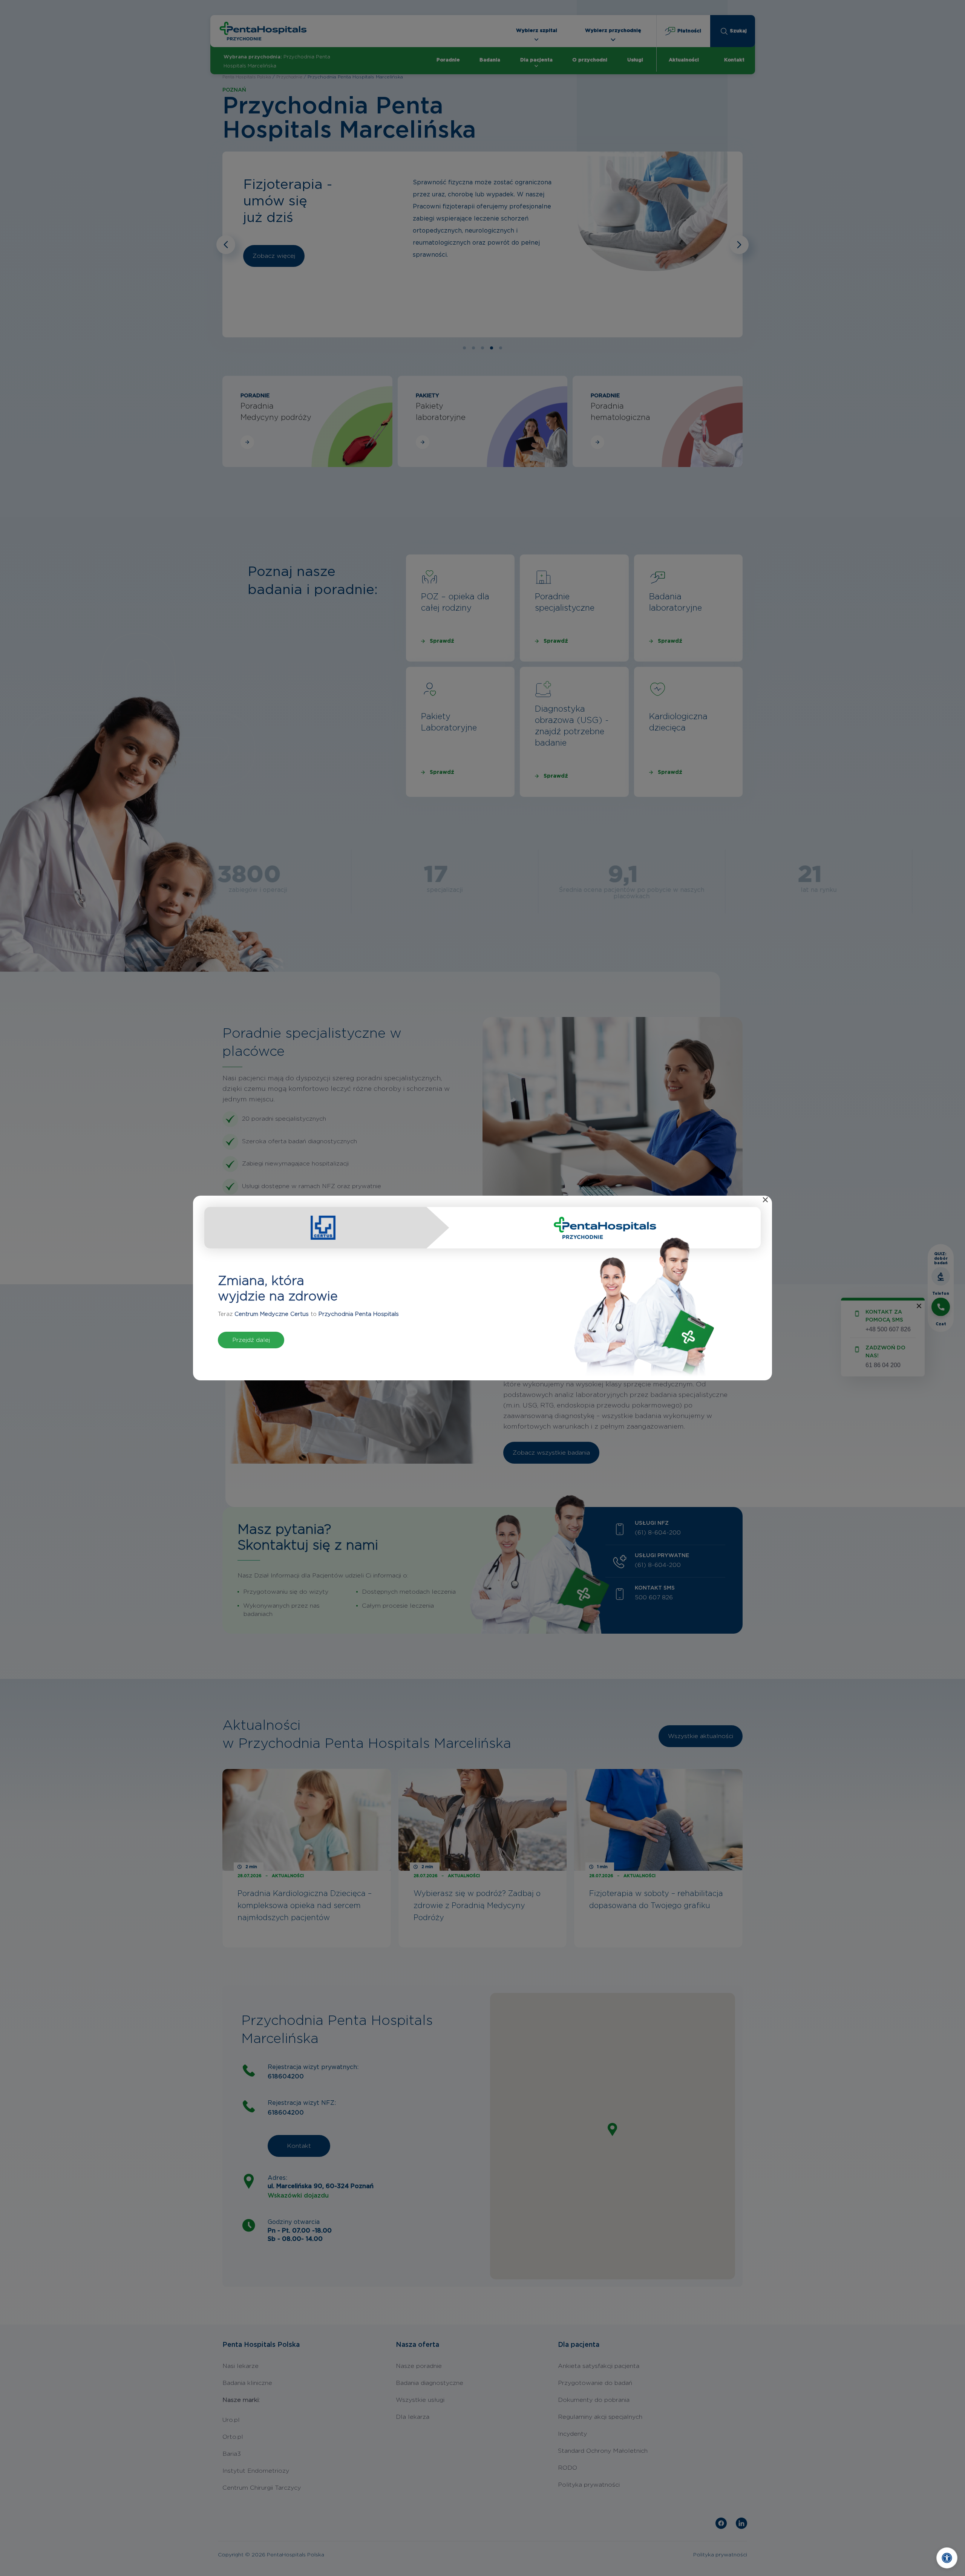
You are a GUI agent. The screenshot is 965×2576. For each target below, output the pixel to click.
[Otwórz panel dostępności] (947, 2558)
